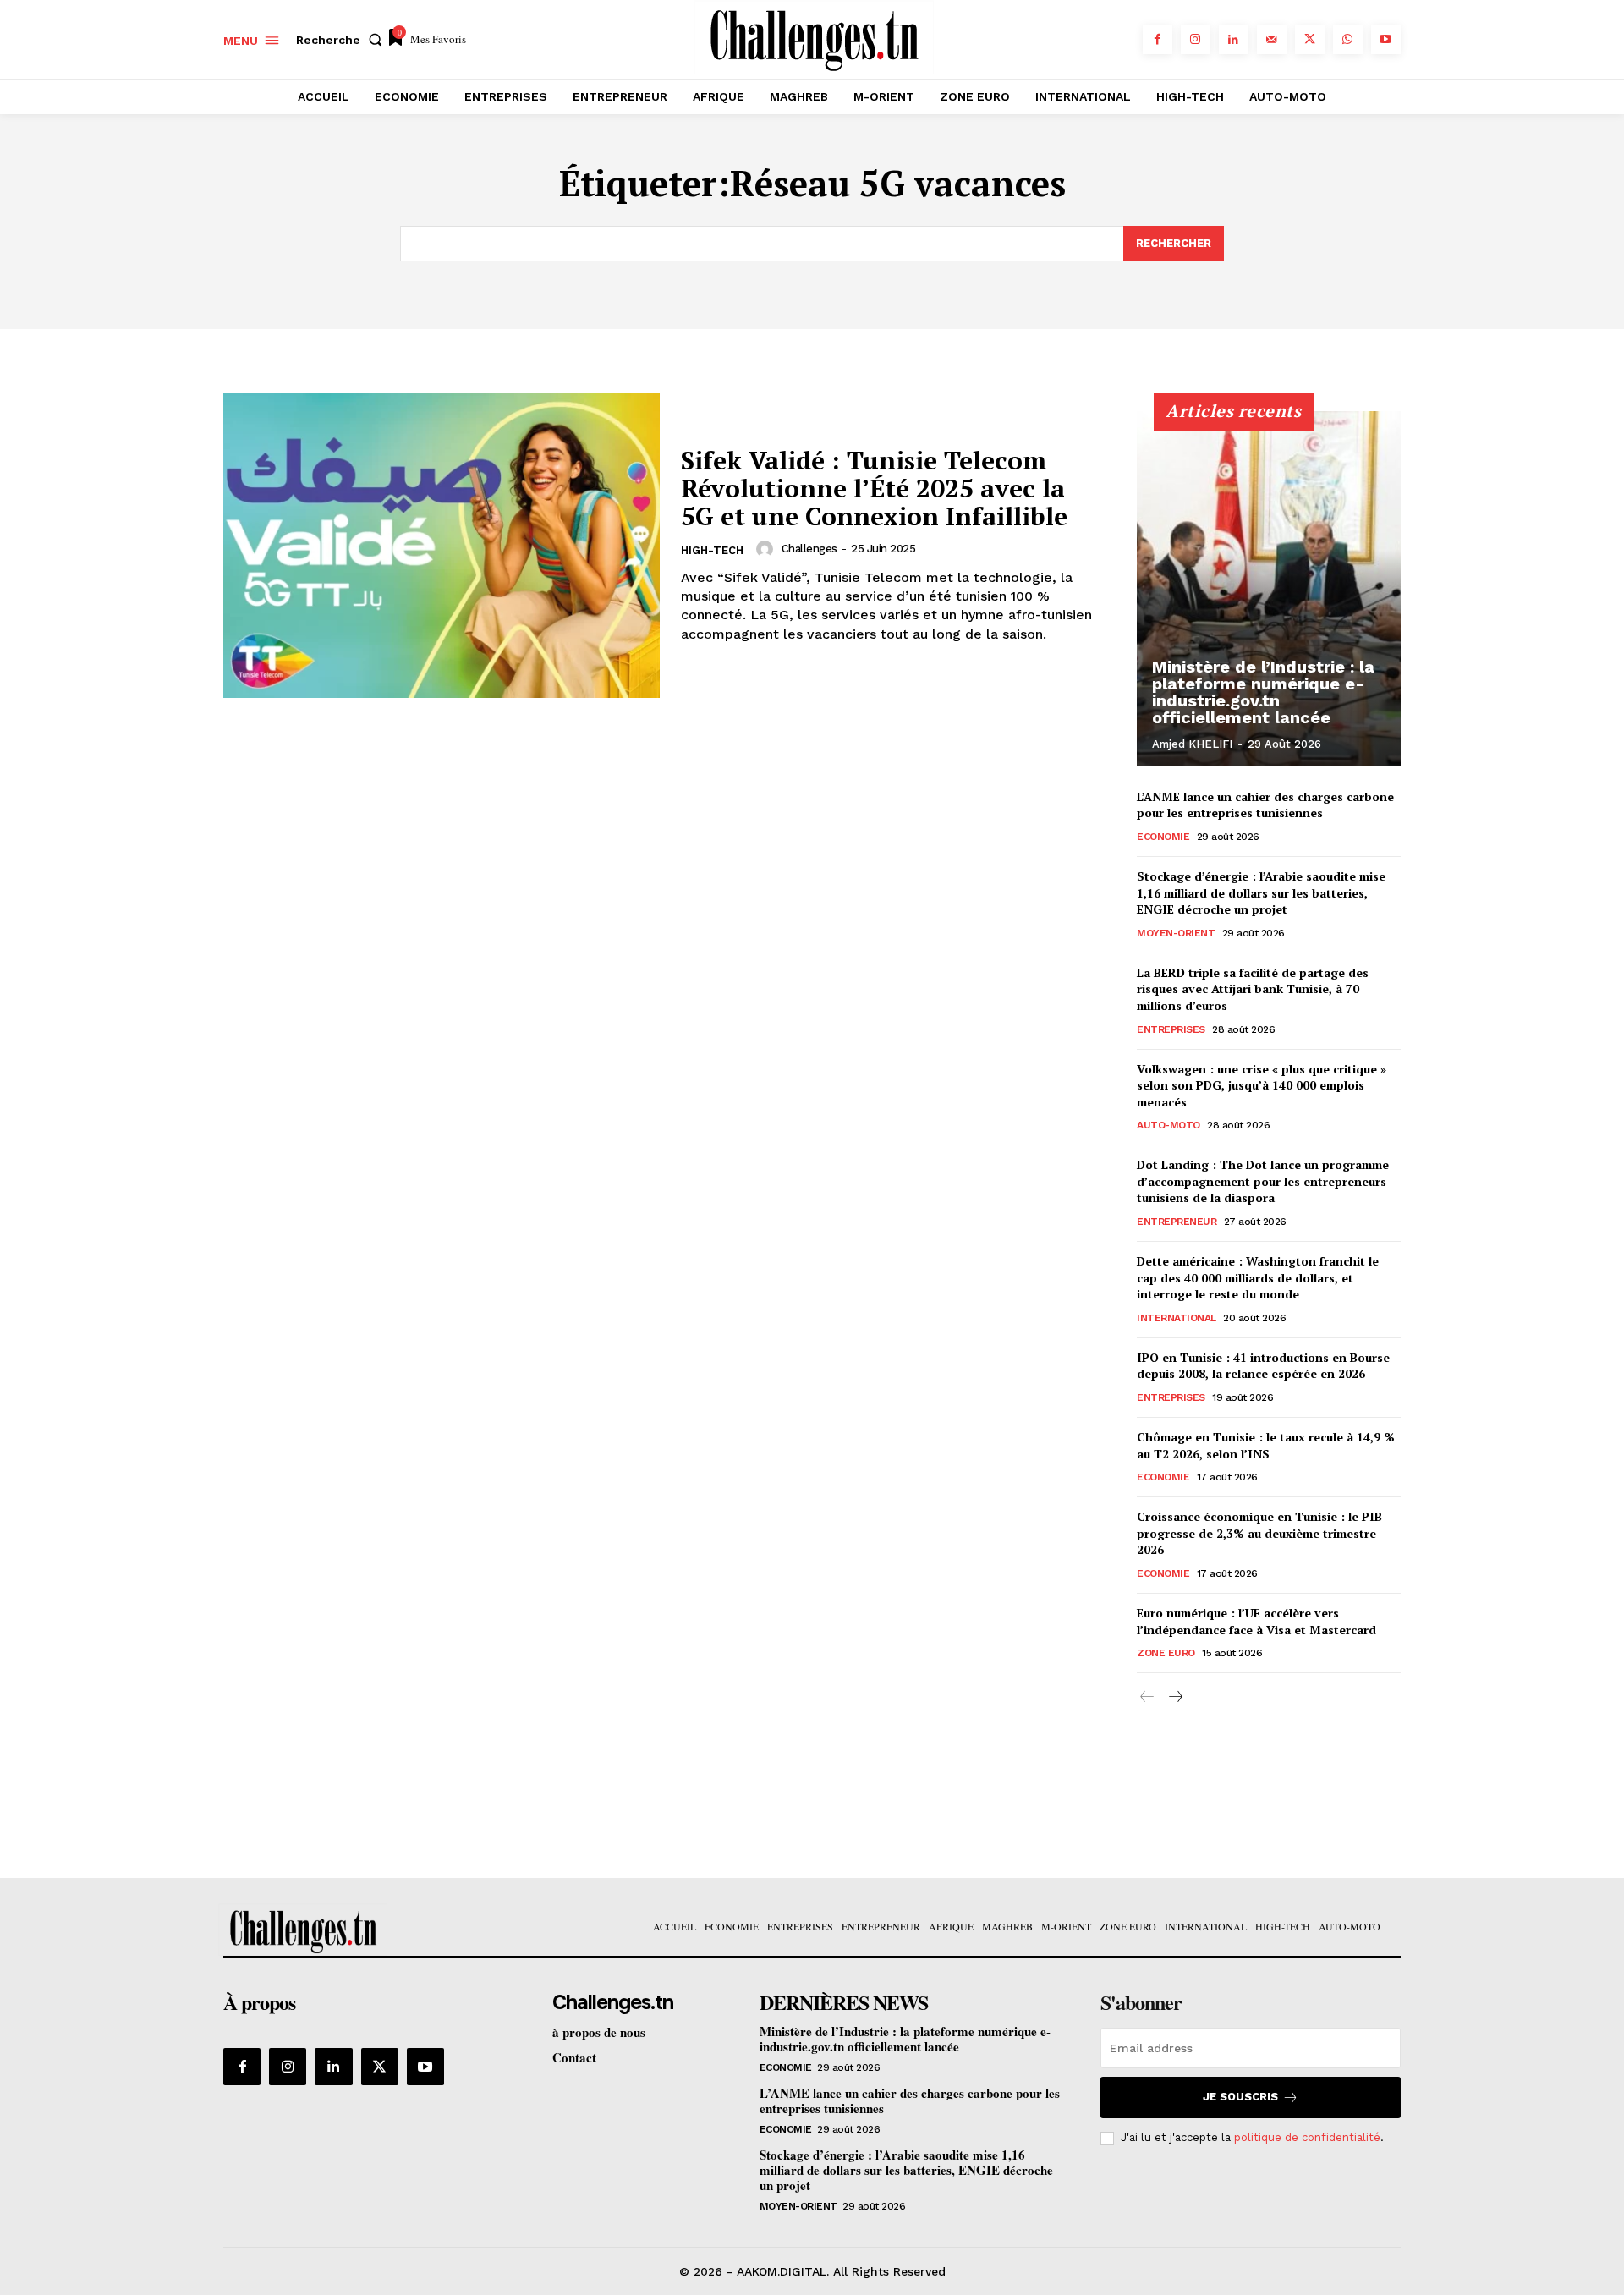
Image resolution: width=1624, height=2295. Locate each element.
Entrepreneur (1177, 1222)
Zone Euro (1166, 1653)
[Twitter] (1310, 39)
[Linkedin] (1234, 39)
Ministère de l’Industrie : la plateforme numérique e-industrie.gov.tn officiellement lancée (1263, 692)
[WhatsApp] (1348, 39)
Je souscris (1240, 2097)
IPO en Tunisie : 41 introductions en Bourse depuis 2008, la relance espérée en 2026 (1263, 1366)
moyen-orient (1176, 933)
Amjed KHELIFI (1192, 744)
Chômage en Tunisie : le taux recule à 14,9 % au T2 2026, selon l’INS (1266, 1445)
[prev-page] (1147, 1697)
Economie (1163, 837)
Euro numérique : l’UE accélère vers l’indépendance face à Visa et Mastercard (1256, 1621)
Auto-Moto (1169, 1125)
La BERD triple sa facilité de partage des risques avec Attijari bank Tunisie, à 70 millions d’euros (1253, 989)
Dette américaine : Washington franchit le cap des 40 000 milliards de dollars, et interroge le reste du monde (1258, 1277)
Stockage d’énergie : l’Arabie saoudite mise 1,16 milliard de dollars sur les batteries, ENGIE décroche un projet (1261, 892)
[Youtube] (1386, 39)
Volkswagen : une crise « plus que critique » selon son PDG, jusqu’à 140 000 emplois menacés (1262, 1085)
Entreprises (1171, 1029)
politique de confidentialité (1307, 2137)
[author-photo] (767, 549)
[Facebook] (1158, 39)
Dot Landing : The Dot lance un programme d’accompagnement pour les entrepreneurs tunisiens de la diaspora (1263, 1181)
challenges (809, 549)
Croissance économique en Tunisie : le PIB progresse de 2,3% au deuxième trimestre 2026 (1259, 1533)
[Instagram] (1196, 39)
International (1177, 1318)
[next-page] (1174, 1697)
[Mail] (1272, 39)
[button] (343, 40)
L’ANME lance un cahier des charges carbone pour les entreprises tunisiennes (1265, 805)
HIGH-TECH (712, 550)
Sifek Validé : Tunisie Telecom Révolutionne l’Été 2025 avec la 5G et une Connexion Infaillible (874, 488)
